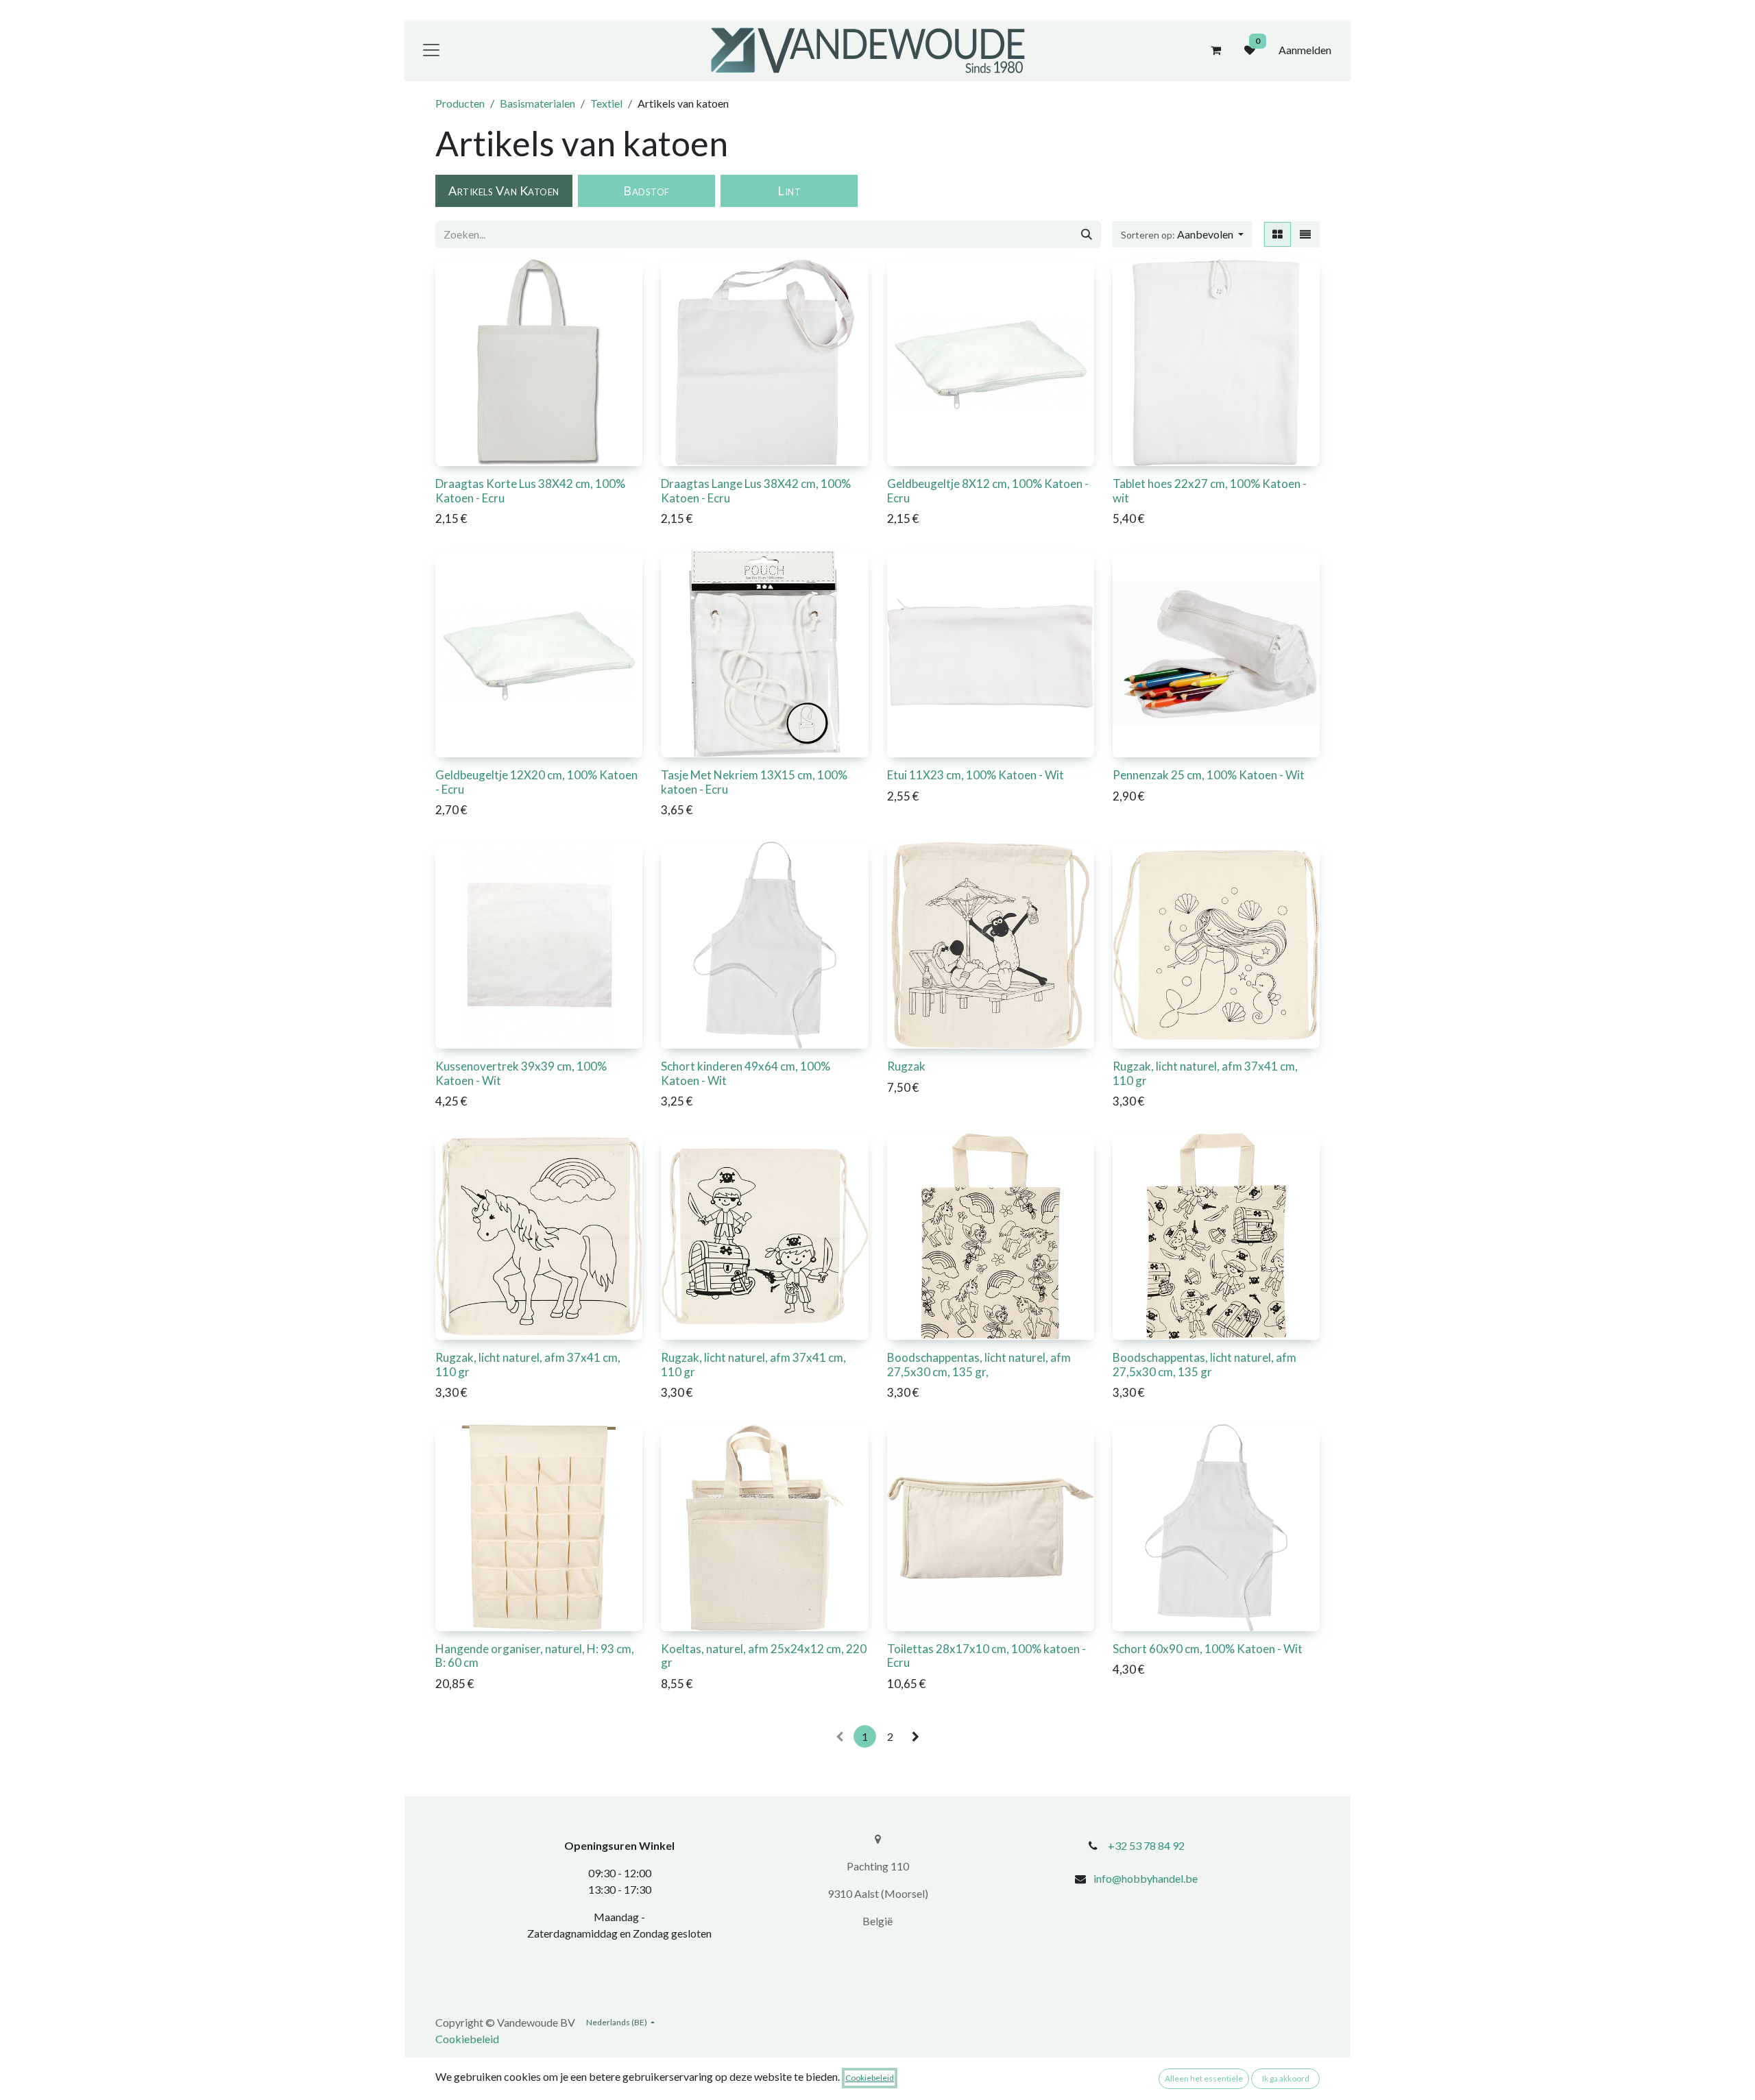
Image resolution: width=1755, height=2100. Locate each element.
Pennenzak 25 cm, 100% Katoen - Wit (1209, 775)
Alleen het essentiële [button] (1204, 2078)
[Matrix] (1278, 234)
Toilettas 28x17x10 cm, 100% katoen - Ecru (987, 1656)
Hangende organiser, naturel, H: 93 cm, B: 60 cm (535, 1656)
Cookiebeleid (467, 2039)
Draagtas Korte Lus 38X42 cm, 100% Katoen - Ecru (530, 490)
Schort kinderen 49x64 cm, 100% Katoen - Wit (746, 1073)
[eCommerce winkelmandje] (1215, 50)
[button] (1182, 234)
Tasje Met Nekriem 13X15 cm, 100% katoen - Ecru (754, 782)
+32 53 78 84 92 (1146, 1845)
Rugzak (906, 1066)
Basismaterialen (537, 103)
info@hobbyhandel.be (1146, 1878)
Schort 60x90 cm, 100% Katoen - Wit (1208, 1649)
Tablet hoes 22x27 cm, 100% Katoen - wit (1210, 490)
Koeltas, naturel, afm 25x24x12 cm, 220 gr (764, 1656)
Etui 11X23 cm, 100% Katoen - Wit (976, 775)
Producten (460, 103)
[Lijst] (1305, 234)
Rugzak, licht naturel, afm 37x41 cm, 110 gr (1205, 1073)
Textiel (606, 103)
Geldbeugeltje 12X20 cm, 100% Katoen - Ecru (536, 782)
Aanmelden (1305, 50)
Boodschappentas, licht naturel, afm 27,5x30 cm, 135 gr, (979, 1364)
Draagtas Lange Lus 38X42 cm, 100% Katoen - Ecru (756, 490)
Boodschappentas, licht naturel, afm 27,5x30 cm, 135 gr (1205, 1364)
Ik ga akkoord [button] (1286, 2078)
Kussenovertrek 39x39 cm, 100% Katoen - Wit (521, 1073)
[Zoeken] (1087, 234)
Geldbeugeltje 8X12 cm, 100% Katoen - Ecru (988, 490)
